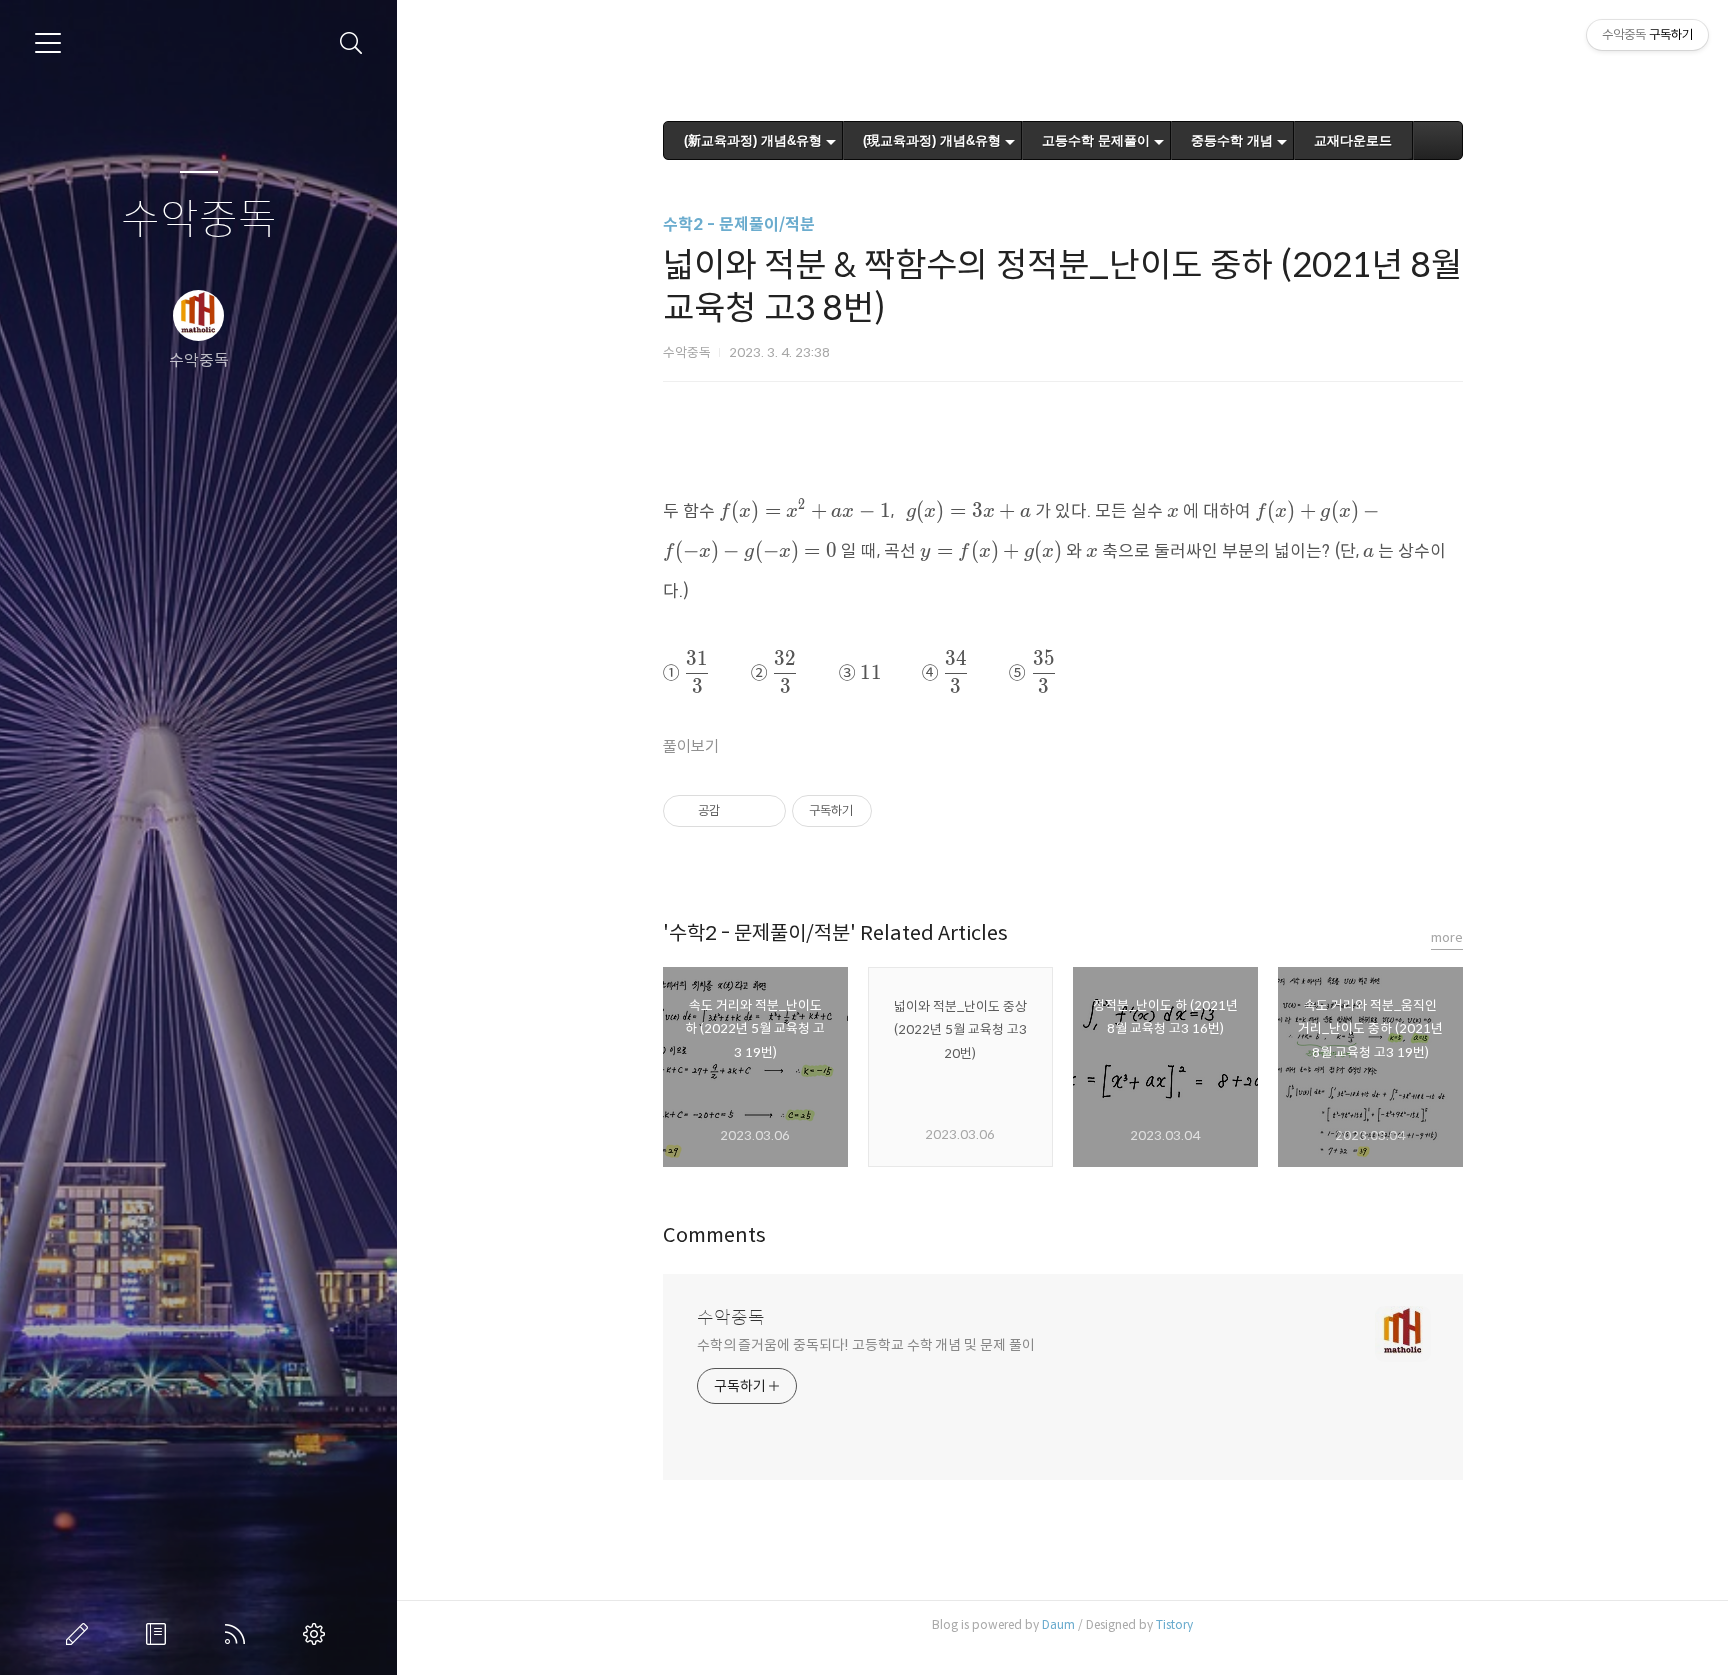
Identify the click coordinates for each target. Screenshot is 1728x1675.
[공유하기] (738, 811)
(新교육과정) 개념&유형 (753, 140)
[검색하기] (351, 43)
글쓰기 (81, 1634)
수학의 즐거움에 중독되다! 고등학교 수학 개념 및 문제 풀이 (866, 1345)
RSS (239, 1634)
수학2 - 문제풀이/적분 (739, 224)
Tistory (1174, 1624)
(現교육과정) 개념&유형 (932, 140)
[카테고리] (48, 43)
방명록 (160, 1634)
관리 (318, 1634)
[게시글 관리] (763, 811)
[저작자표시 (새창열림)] (881, 811)
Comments (714, 1235)
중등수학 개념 (1232, 140)
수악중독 (199, 220)
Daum (1058, 1624)
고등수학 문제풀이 (1096, 140)
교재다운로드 (1353, 140)
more (1447, 937)
